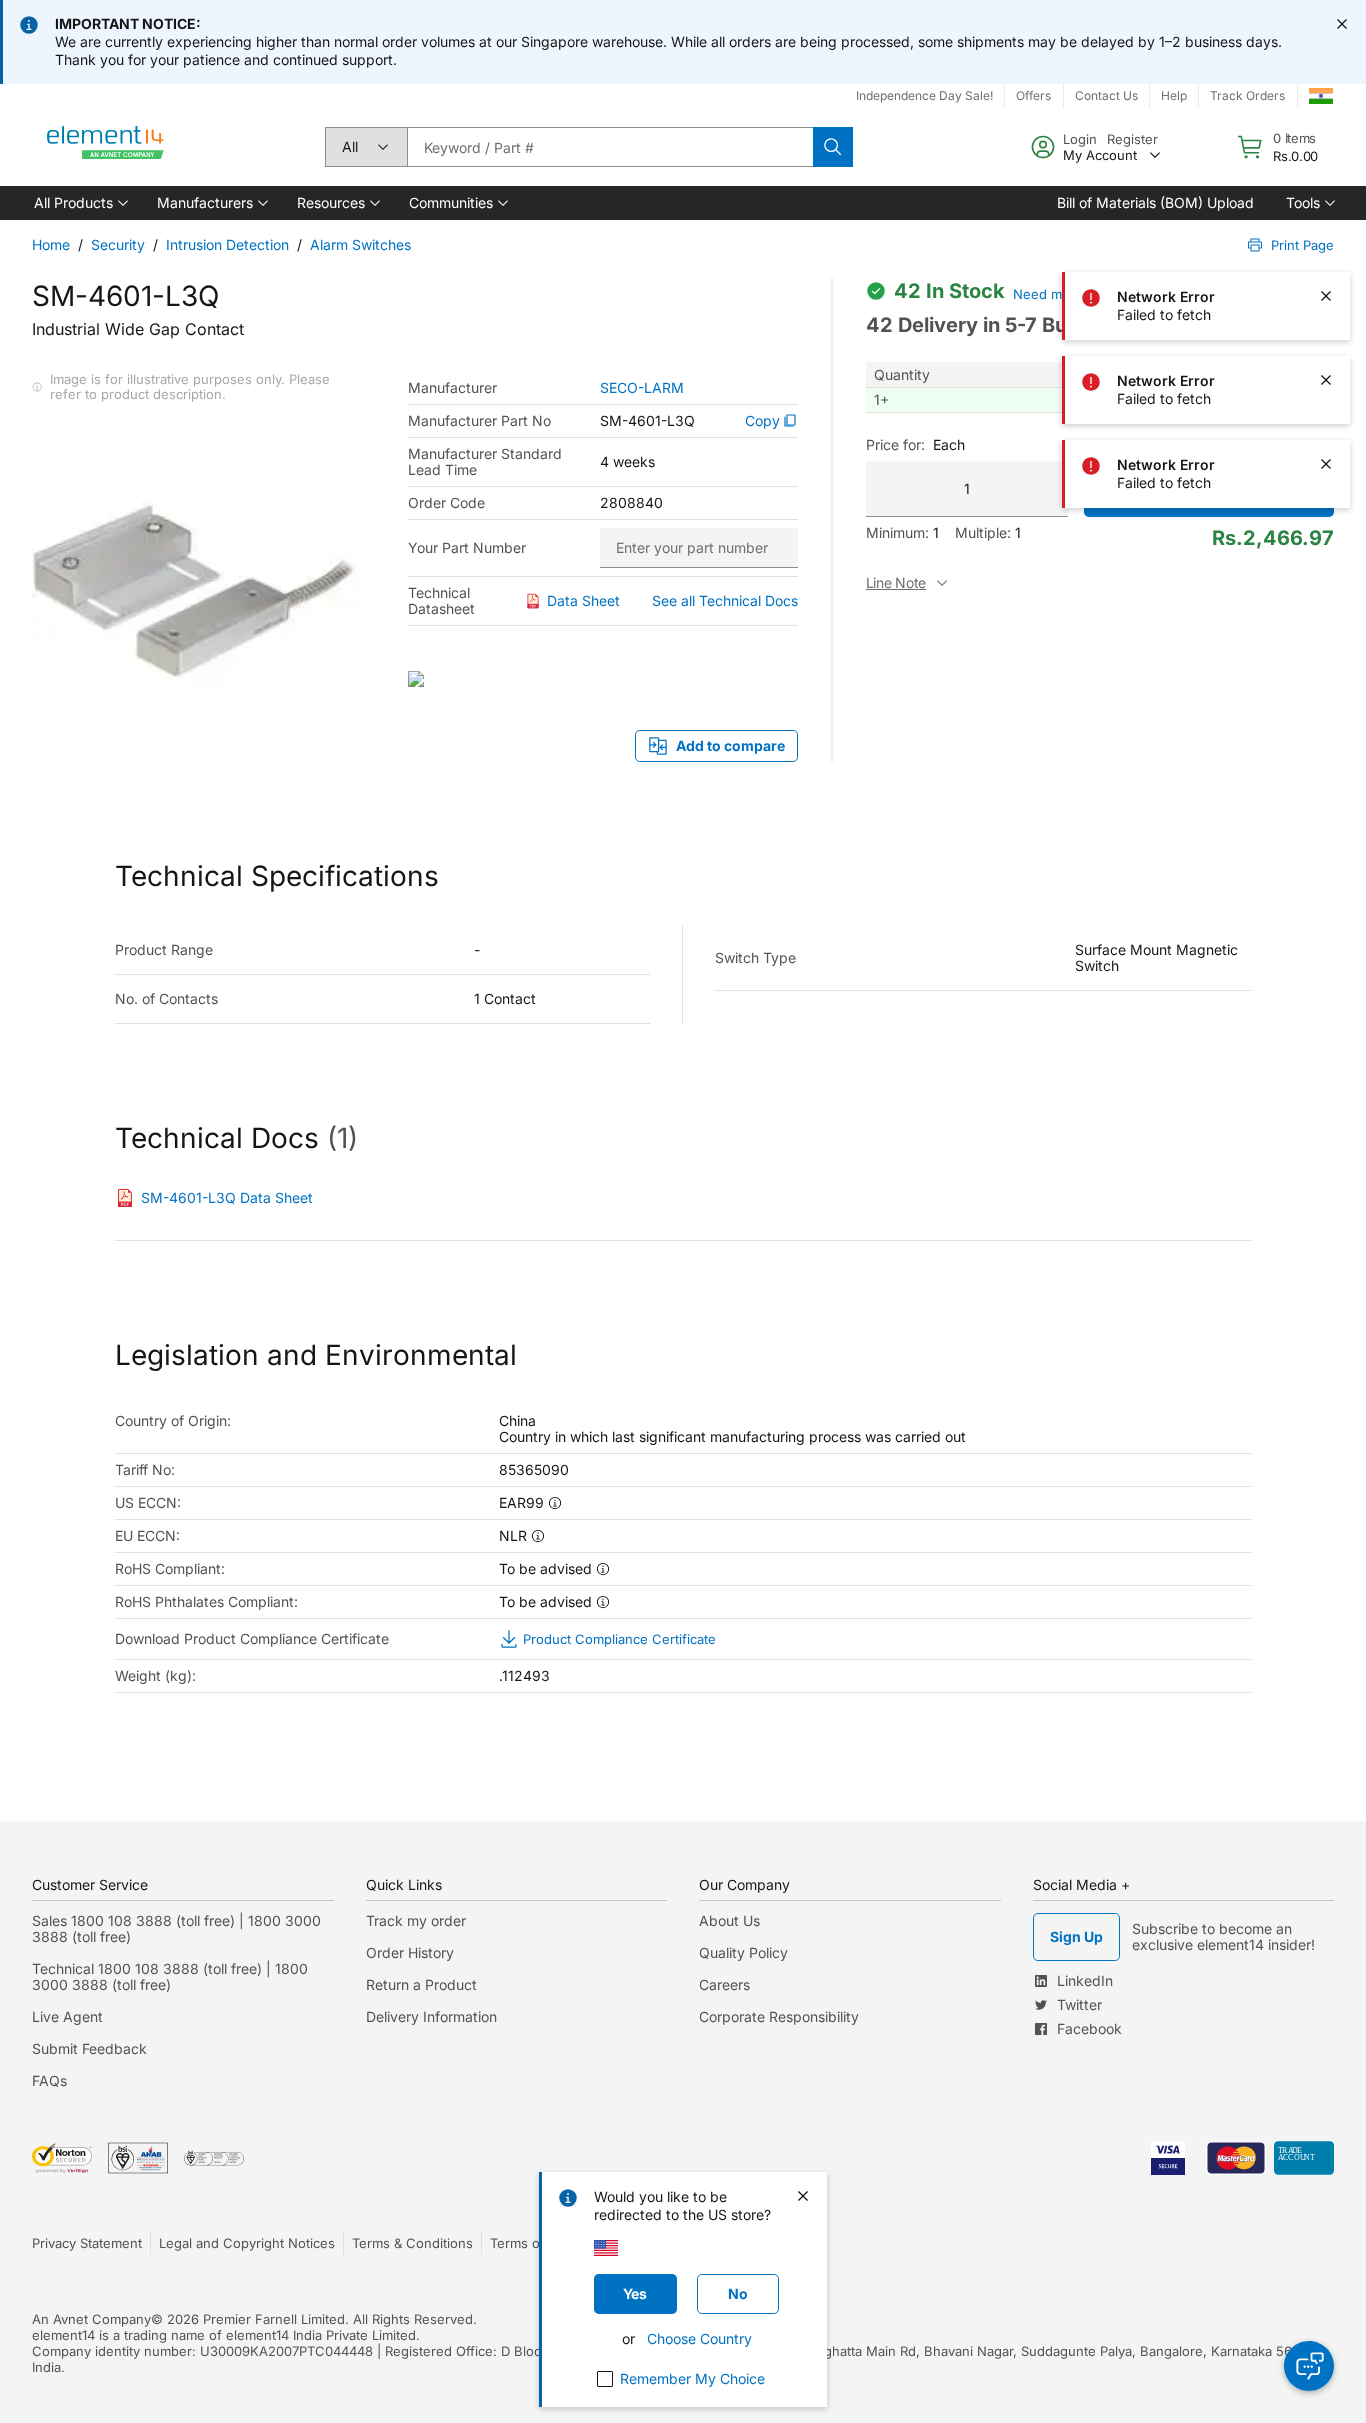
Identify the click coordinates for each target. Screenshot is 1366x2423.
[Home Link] (106, 147)
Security (118, 244)
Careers (724, 1984)
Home (51, 244)
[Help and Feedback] (1309, 2366)
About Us (729, 1920)
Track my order (416, 1920)
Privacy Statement (87, 2243)
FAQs (49, 2080)
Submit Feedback (89, 2048)
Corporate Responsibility (779, 2016)
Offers (1033, 95)
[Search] (833, 147)
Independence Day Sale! (924, 95)
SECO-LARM (642, 388)
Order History (410, 1952)
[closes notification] (1342, 24)
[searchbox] (610, 147)
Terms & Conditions (412, 2243)
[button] (79, 203)
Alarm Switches (360, 244)
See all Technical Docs (725, 600)
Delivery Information (431, 2016)
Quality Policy (743, 1952)
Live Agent (67, 2016)
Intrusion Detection (227, 244)
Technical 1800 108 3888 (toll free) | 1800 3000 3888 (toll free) (170, 1976)
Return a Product (421, 1984)
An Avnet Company (91, 2319)
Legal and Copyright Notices (247, 2243)
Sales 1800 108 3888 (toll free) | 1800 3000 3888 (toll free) (176, 1928)
